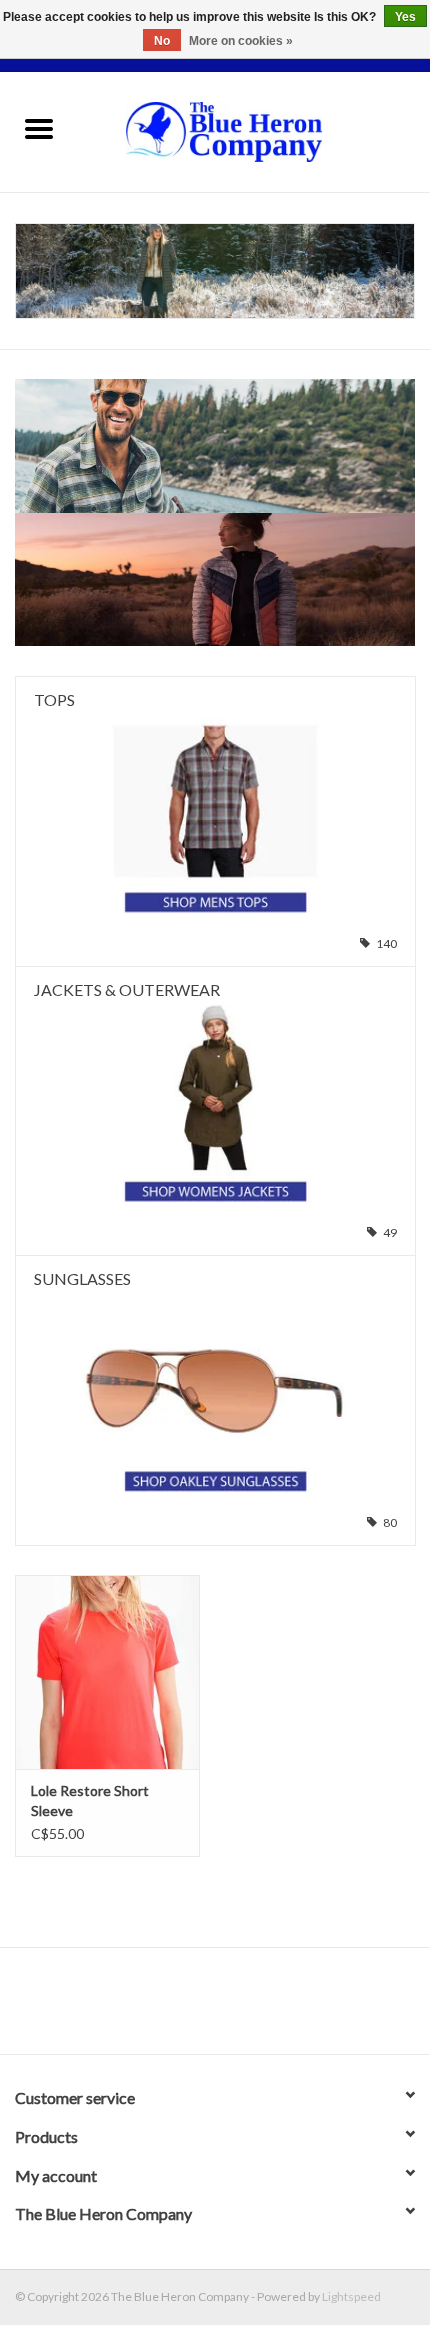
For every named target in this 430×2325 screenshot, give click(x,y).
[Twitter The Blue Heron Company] (198, 2008)
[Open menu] (39, 128)
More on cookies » (241, 41)
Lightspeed (351, 2296)
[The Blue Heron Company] (254, 130)
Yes (405, 17)
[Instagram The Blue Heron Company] (268, 2008)
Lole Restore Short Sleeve (90, 1800)
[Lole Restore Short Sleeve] (107, 1672)
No (162, 41)
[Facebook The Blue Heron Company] (163, 2008)
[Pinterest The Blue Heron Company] (233, 2008)
